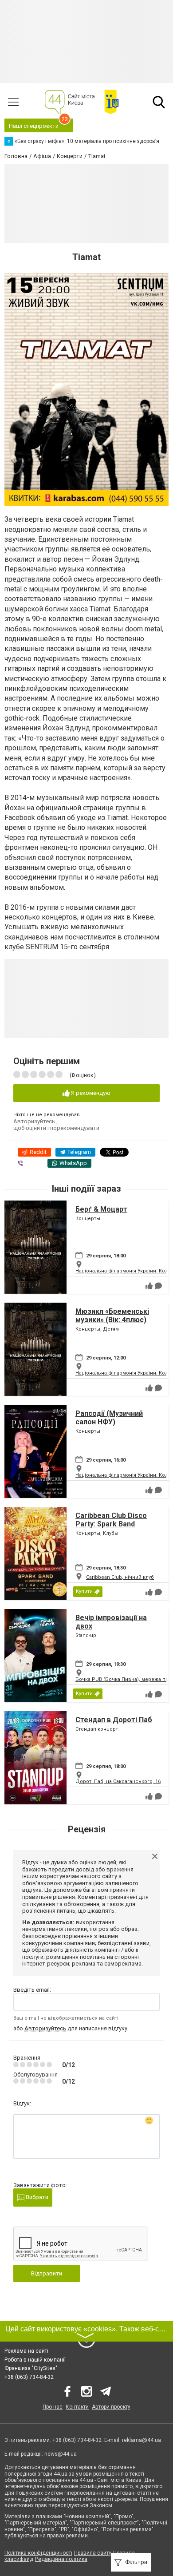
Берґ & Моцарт (101, 1209)
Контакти (77, 2407)
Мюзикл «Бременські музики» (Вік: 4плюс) (112, 1316)
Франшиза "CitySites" (31, 2368)
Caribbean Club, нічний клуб (120, 1577)
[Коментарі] (158, 1286)
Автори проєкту (111, 2407)
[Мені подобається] (149, 1286)
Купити (84, 1591)
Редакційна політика (61, 2559)
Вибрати (36, 2197)
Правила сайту (93, 2553)
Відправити (47, 2273)
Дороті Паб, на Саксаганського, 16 (118, 1781)
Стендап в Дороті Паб (114, 1720)
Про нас (53, 2407)
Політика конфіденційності (38, 2553)
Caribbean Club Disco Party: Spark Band (111, 1520)
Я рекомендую (90, 1093)
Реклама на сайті (26, 2351)
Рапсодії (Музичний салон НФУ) (109, 1418)
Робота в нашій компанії (35, 2360)
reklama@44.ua (142, 2440)
